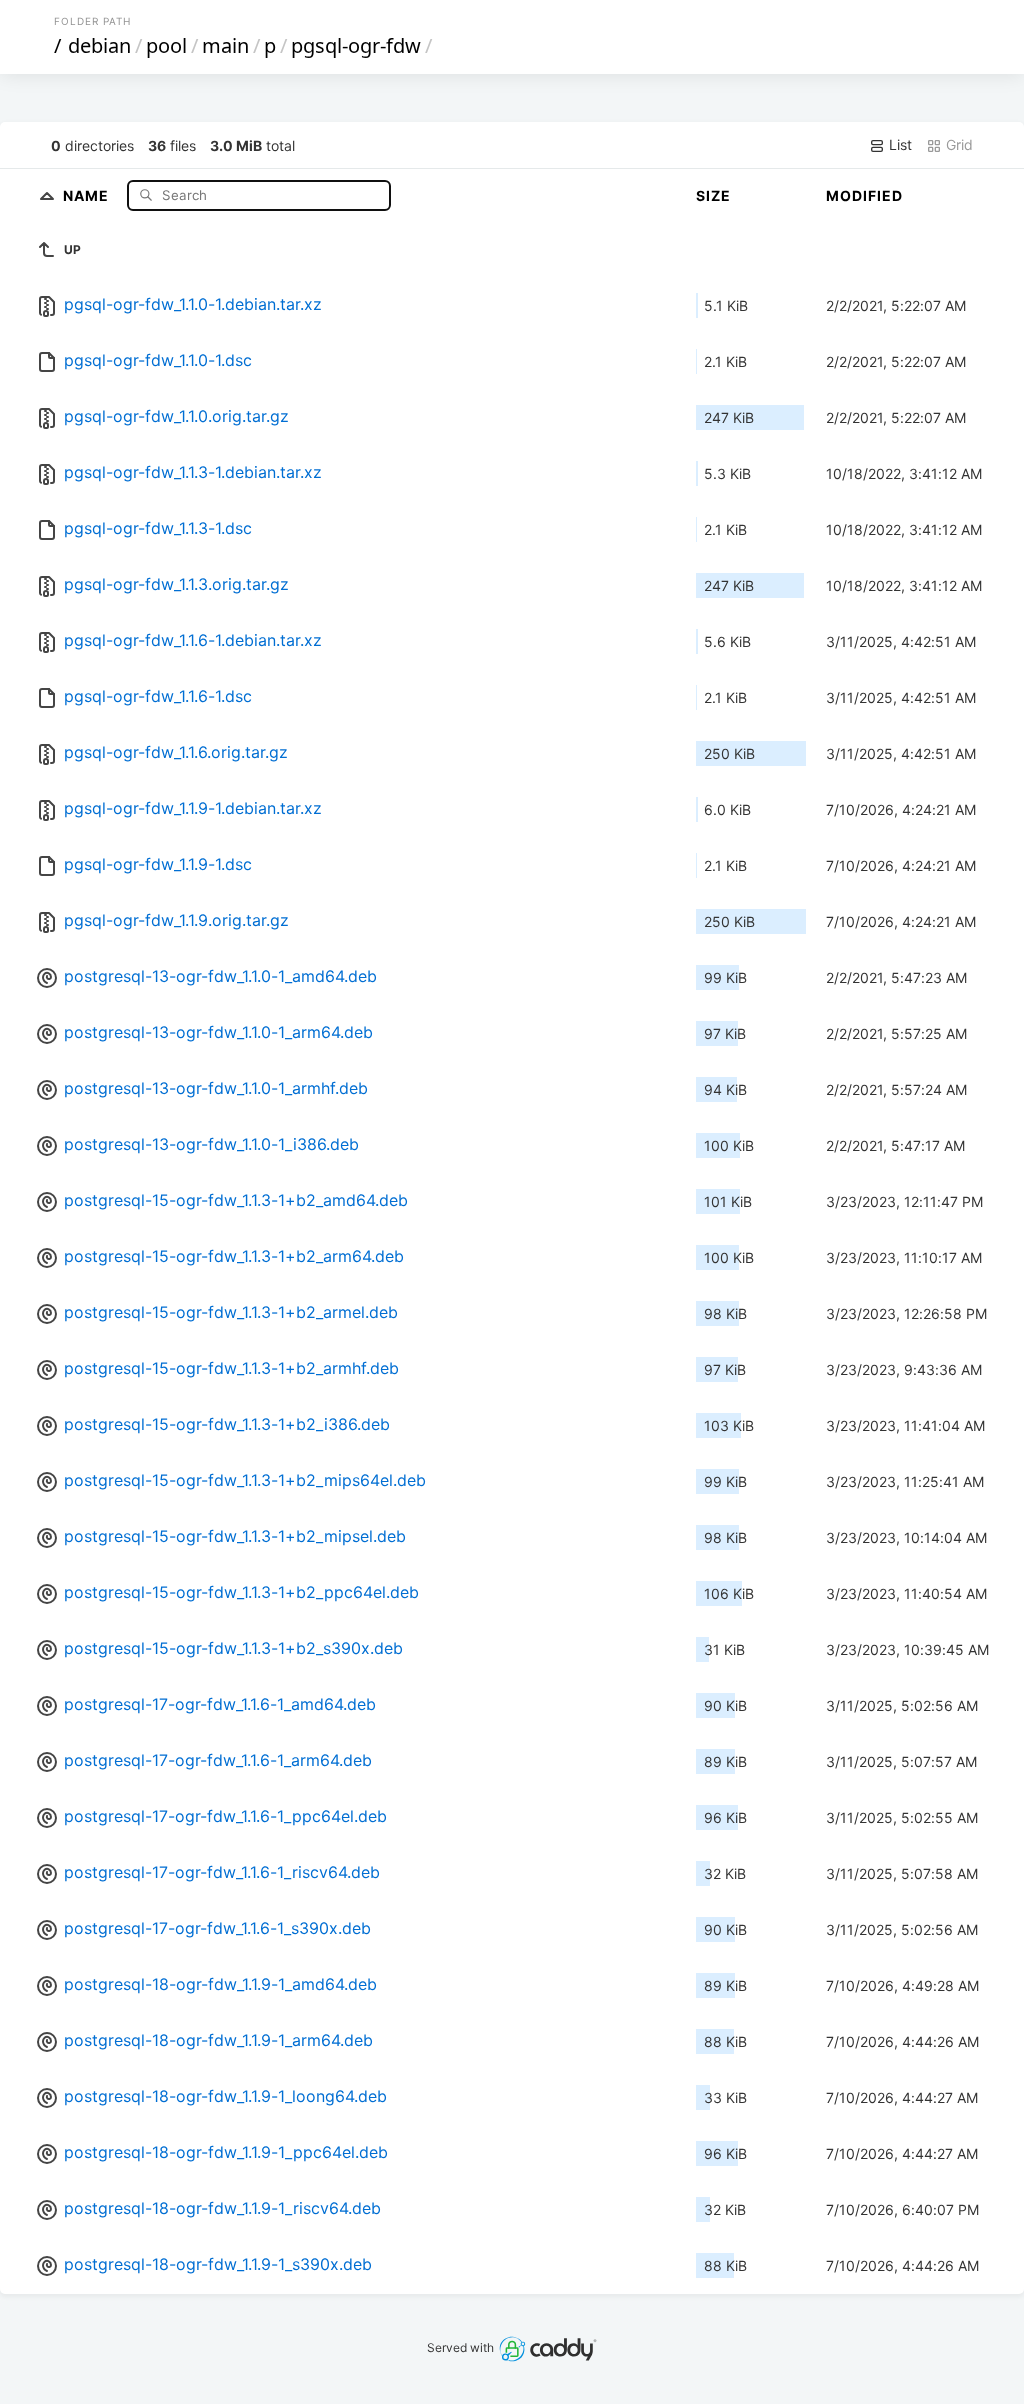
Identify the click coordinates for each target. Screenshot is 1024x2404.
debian (99, 45)
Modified (864, 195)
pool (166, 45)
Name (88, 194)
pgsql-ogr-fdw (356, 45)
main (225, 45)
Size (713, 195)
